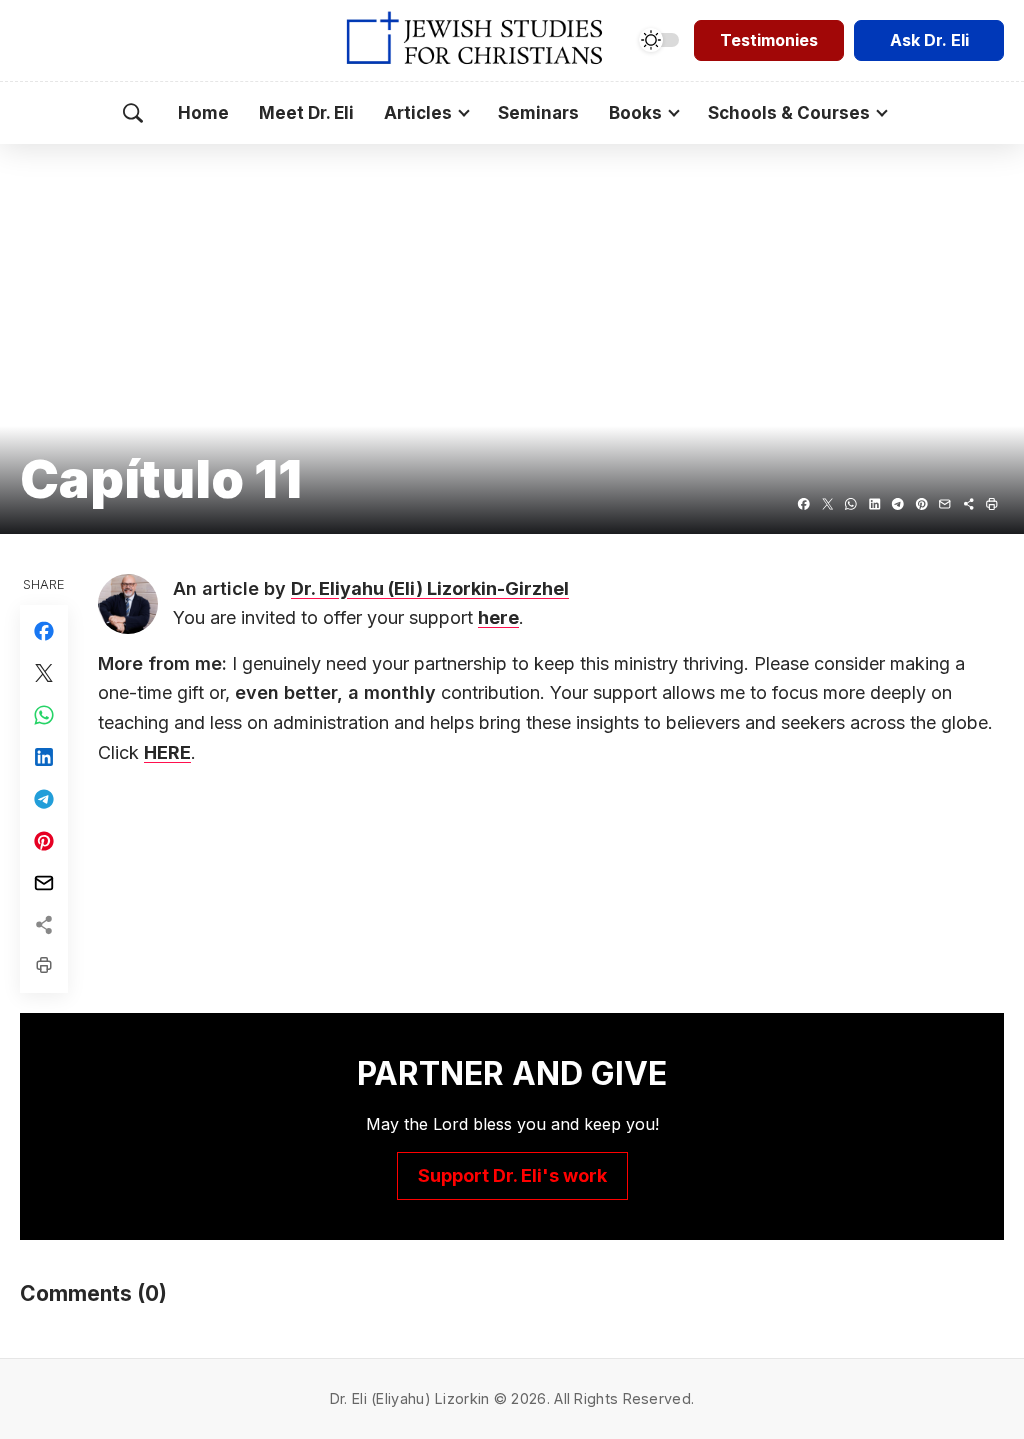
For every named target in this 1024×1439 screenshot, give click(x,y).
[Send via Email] (945, 504)
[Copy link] (969, 504)
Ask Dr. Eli (929, 40)
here (498, 617)
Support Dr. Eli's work (512, 1175)
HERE (167, 752)
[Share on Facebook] (804, 504)
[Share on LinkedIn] (875, 504)
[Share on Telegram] (898, 504)
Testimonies (769, 40)
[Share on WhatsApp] (851, 504)
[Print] (992, 504)
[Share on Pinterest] (922, 504)
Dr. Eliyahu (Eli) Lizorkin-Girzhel (430, 588)
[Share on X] (828, 504)
